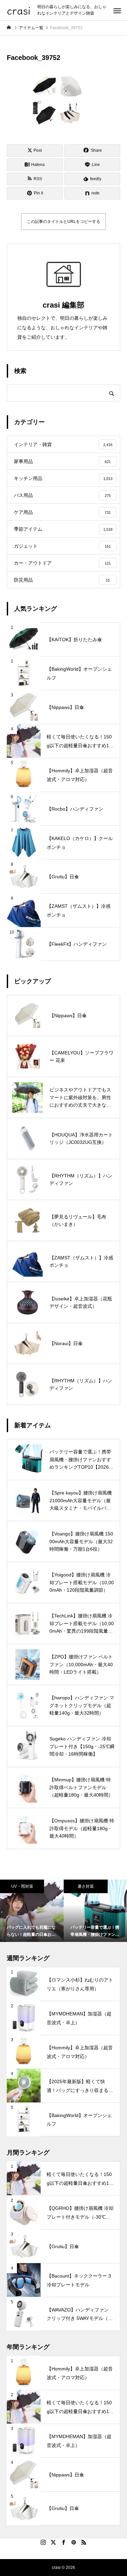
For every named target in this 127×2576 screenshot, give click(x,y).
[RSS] (84, 2542)
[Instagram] (43, 2542)
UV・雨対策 (22, 1886)
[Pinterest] (74, 2542)
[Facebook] (64, 2542)
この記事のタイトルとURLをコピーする (63, 222)
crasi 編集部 (63, 305)
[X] (54, 2542)
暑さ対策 (86, 1886)
